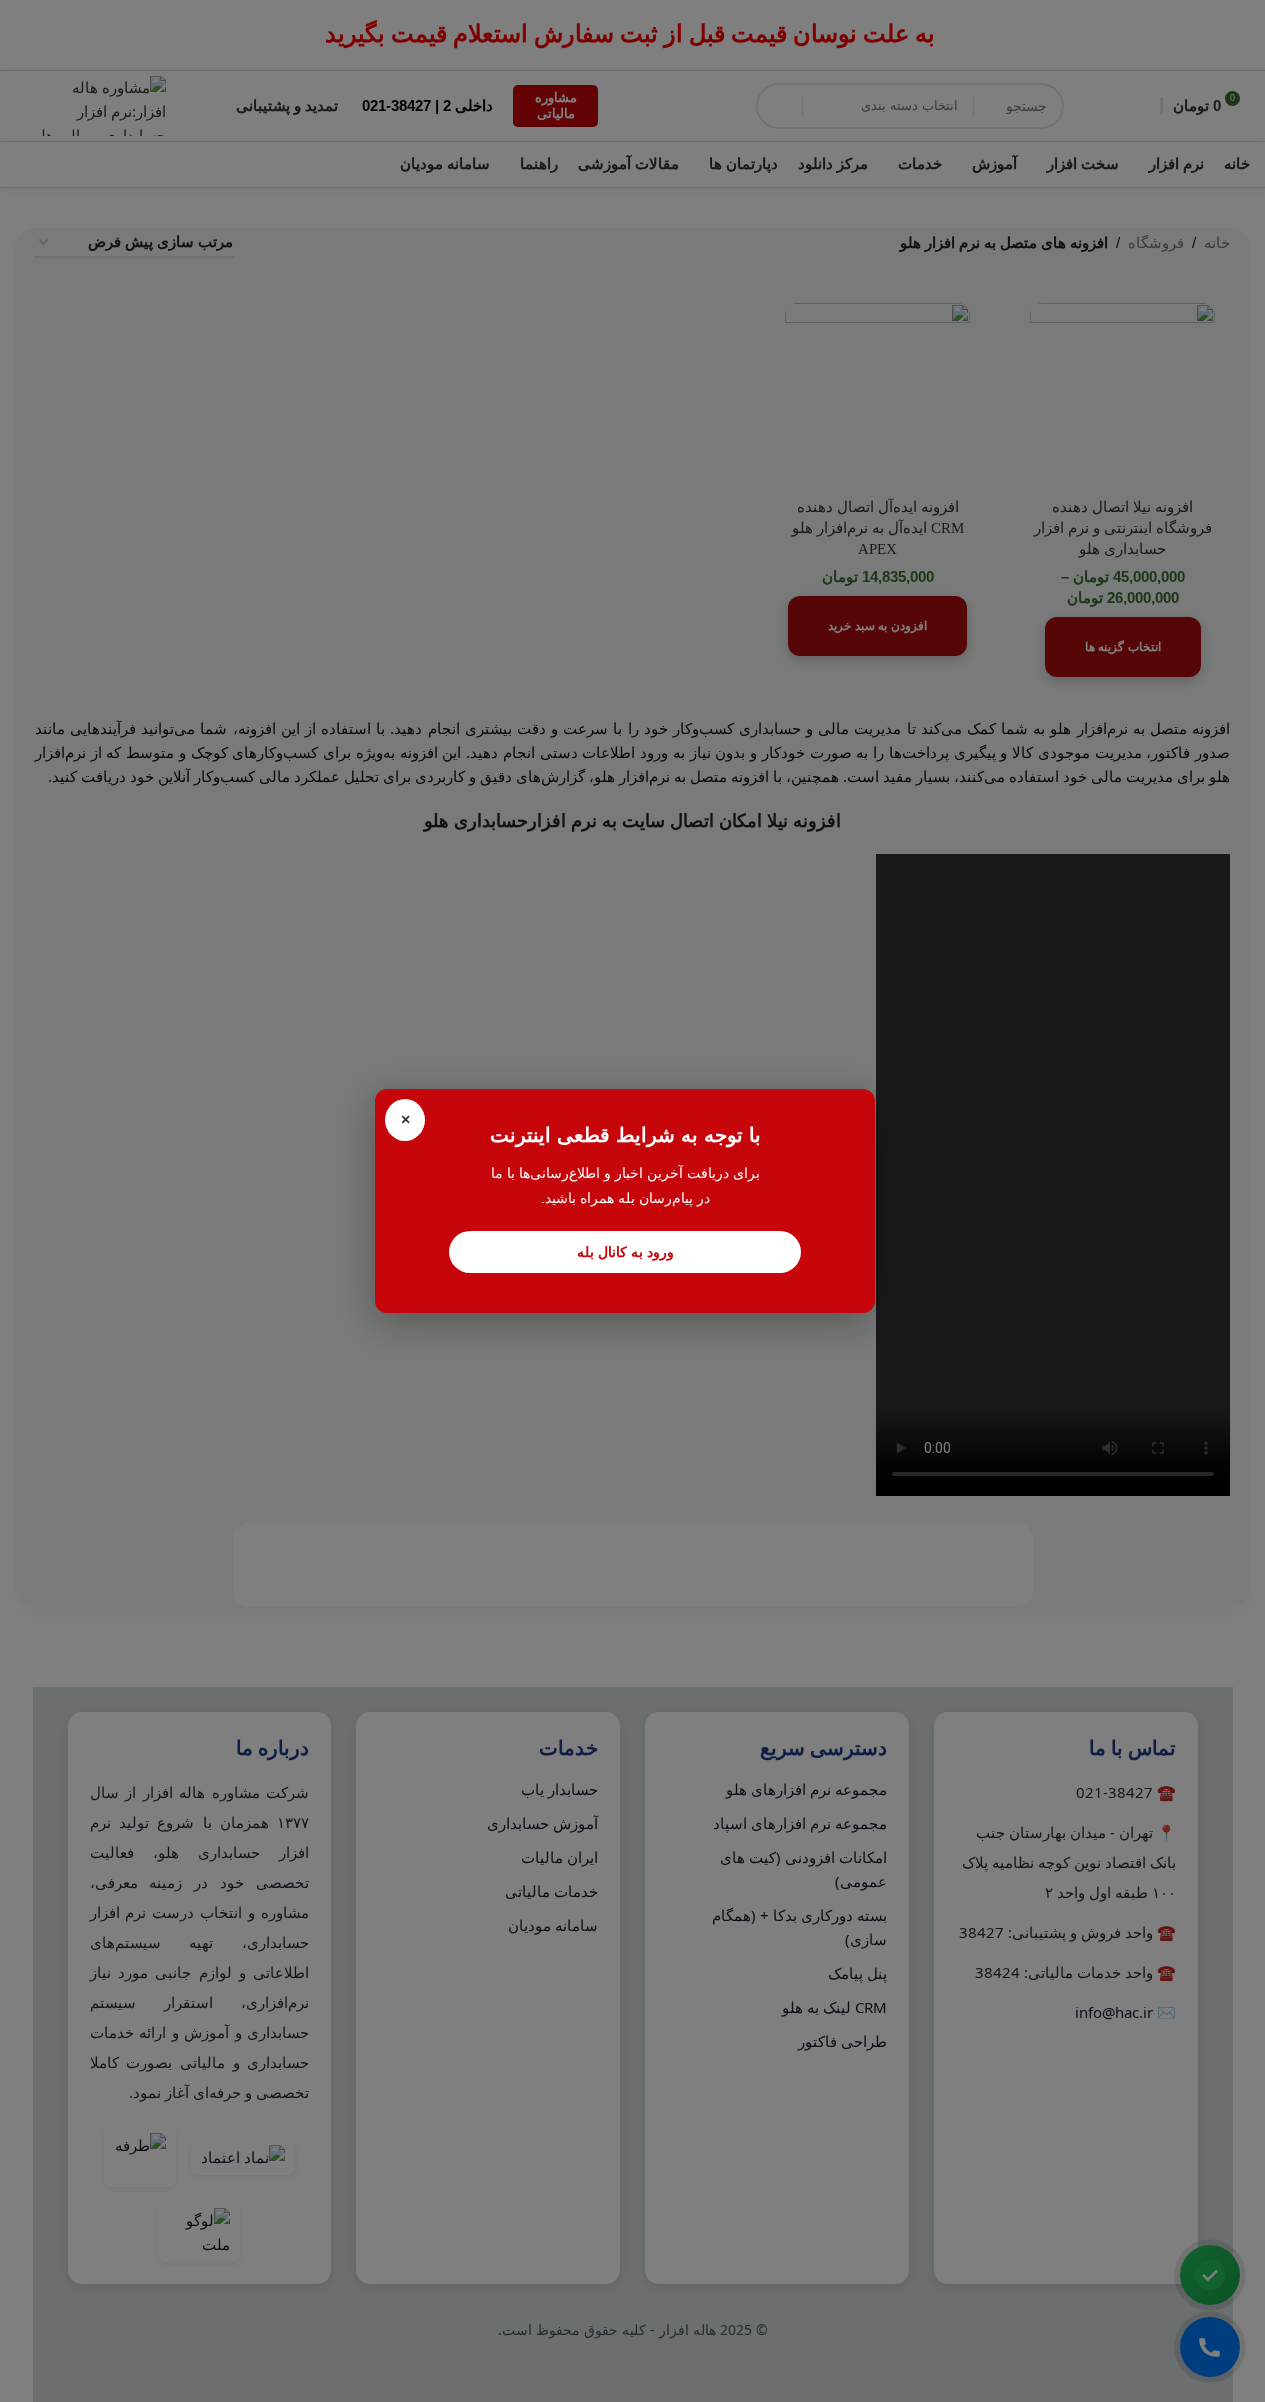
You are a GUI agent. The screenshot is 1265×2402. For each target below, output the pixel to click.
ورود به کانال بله (625, 1252)
